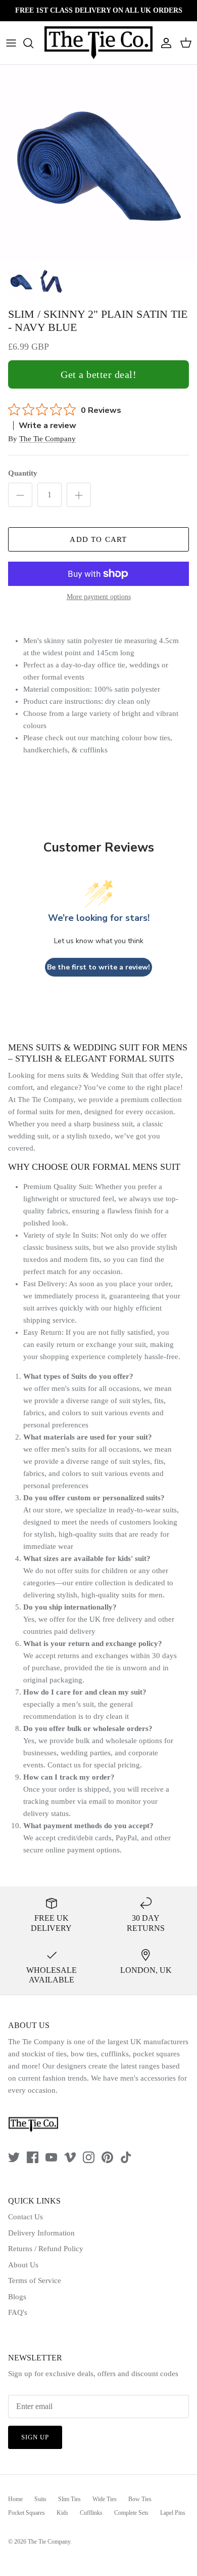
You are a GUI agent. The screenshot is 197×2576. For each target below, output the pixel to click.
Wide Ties (105, 2499)
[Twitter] (14, 2157)
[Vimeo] (70, 2157)
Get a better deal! (98, 374)
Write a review (47, 426)
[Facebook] (33, 2157)
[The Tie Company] (98, 43)
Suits (40, 2499)
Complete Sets (131, 2513)
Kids (62, 2513)
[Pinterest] (107, 2157)
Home (15, 2499)
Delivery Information (41, 2233)
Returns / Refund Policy (46, 2249)
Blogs (17, 2297)
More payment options (99, 597)
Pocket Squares (27, 2513)
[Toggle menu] (11, 43)
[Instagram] (89, 2157)
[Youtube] (51, 2157)
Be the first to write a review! (98, 967)
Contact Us (26, 2217)
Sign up (35, 2437)
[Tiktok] (126, 2157)
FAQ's (18, 2312)
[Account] (164, 43)
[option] (98, 163)
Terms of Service (35, 2281)
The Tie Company (47, 439)
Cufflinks (91, 2513)
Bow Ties (140, 2499)
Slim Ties (69, 2499)
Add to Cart (98, 539)
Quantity (23, 473)
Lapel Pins (173, 2513)
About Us (23, 2265)
